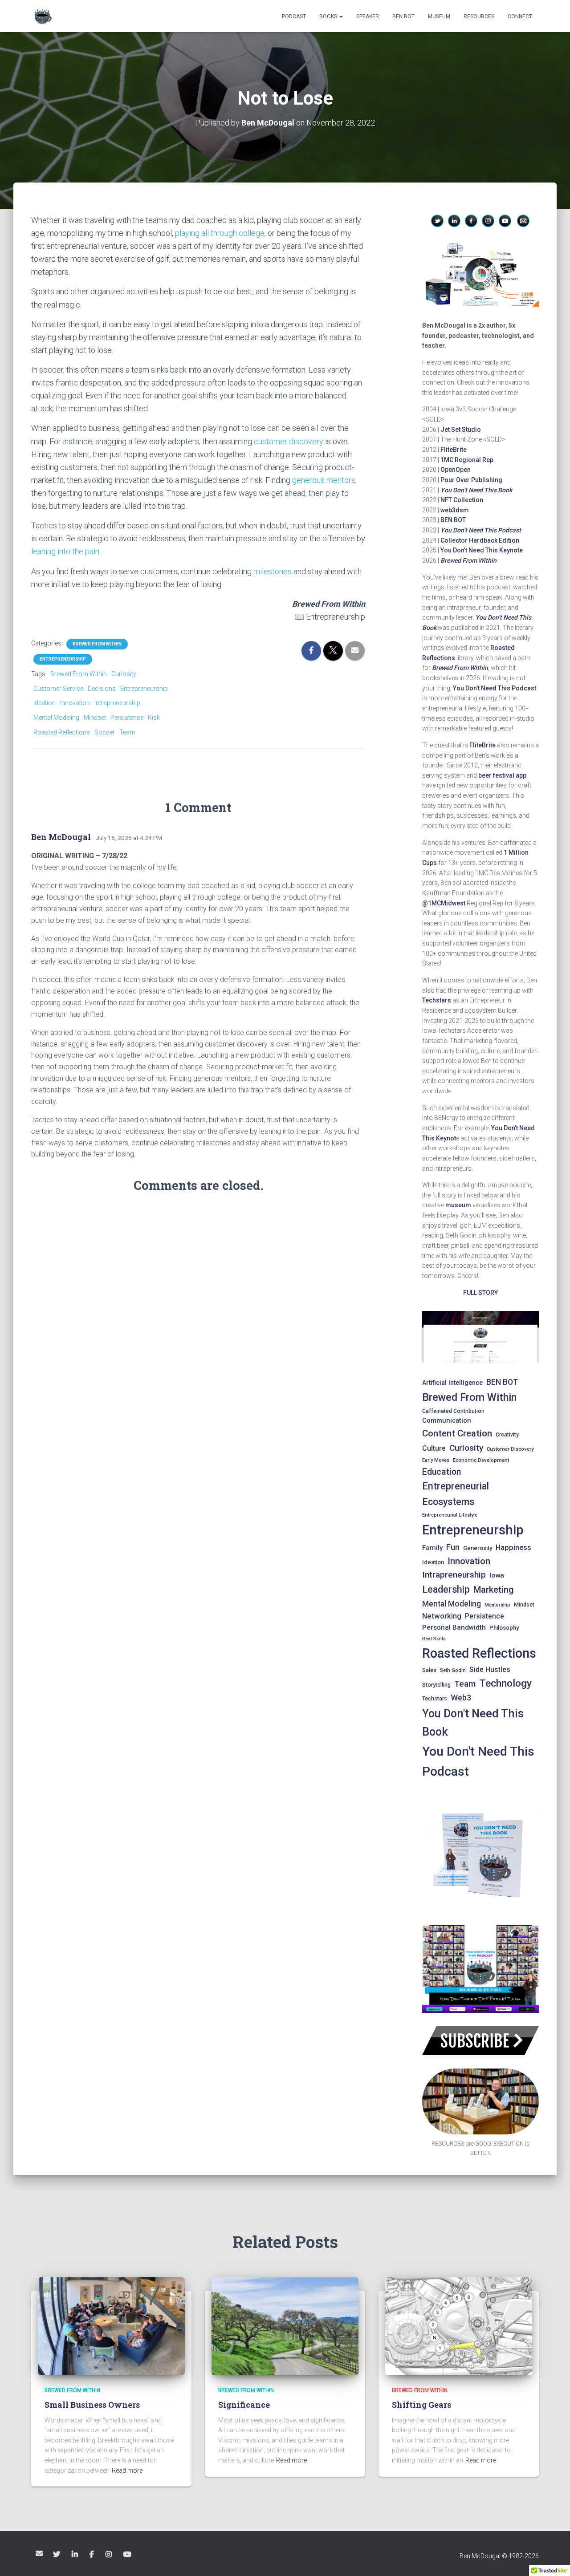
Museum (439, 16)
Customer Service (58, 689)
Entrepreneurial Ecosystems (456, 1494)
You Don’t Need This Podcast (481, 530)
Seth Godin (453, 1670)
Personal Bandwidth (454, 1627)
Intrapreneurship (117, 703)
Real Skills (434, 1639)
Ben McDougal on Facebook (92, 2555)
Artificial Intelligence (452, 1383)
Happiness (513, 1548)
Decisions (102, 689)
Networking (442, 1616)
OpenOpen (456, 470)
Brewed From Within (97, 644)
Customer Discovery (510, 1449)
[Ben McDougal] (42, 16)
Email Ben (39, 2553)
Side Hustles (490, 1669)
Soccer (105, 732)
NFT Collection (462, 500)
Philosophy (504, 1628)
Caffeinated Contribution (453, 1411)
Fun (453, 1547)
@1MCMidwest (444, 903)
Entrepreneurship (63, 659)
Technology (505, 1683)
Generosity (478, 1548)
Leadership (446, 1589)
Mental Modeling (56, 718)
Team (127, 732)
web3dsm (455, 510)
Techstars (437, 1000)
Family (432, 1548)
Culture (434, 1448)
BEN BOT (403, 16)
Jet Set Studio (461, 430)
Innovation (75, 703)
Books (329, 16)
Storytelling (436, 1685)
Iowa (497, 1575)
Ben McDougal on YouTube (128, 2555)
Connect (520, 16)
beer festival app (502, 775)
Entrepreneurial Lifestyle (450, 1515)
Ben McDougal (61, 837)
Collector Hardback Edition (480, 540)
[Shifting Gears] (459, 2326)
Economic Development (481, 1460)
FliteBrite (454, 450)
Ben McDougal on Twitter (57, 2555)
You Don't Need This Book (473, 1722)
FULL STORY (480, 1293)
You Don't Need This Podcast (478, 1762)
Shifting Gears (421, 2405)
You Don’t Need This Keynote (482, 550)
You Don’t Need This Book (476, 490)
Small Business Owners (92, 2405)
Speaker (368, 16)
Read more (127, 2471)
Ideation (45, 703)
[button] (341, 16)
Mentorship (497, 1605)
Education (442, 1472)
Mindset (95, 718)
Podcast (294, 16)
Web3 (461, 1698)
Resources (479, 16)
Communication (447, 1420)
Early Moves (436, 1460)
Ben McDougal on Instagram (109, 2555)
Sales (429, 1670)
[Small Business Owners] (111, 2326)
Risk (154, 718)
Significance (244, 2405)
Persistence (127, 718)
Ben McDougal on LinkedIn (75, 2555)
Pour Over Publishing (471, 480)
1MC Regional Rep (467, 460)
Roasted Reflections (62, 732)
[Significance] (285, 2326)
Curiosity (124, 674)
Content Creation (457, 1433)
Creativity (507, 1435)
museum (458, 1205)
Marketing (494, 1590)
